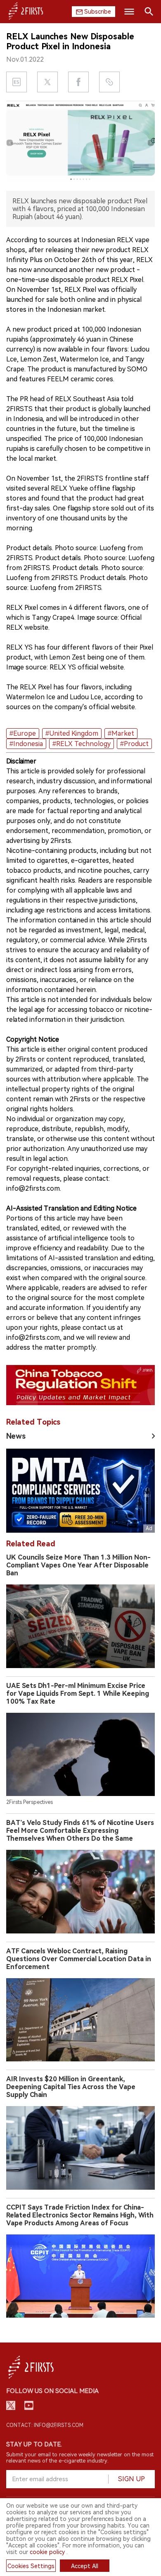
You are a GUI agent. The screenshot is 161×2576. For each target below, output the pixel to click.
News (16, 1436)
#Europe (23, 733)
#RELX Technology (82, 744)
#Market (121, 733)
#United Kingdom (72, 733)
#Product (134, 744)
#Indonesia (26, 744)
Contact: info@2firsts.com (45, 2425)
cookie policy (47, 2552)
